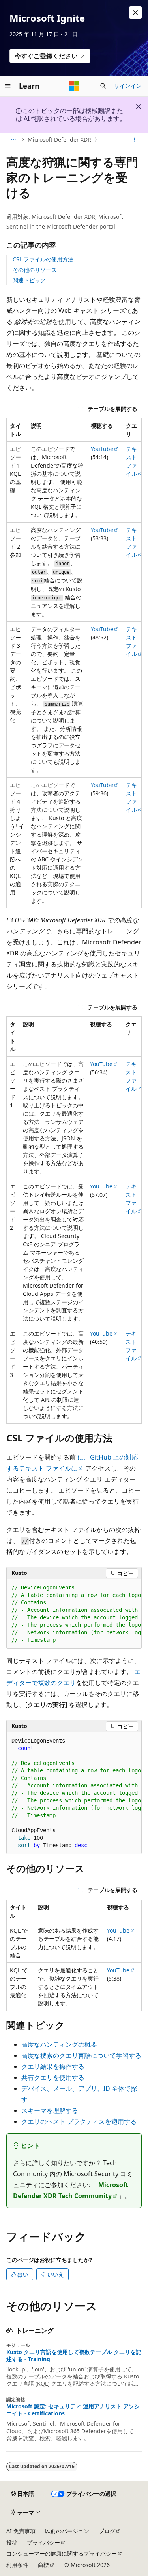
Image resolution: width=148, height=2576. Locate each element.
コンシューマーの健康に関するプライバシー (62, 2553)
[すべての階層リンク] (13, 140)
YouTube (102, 449)
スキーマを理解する (50, 2110)
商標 (43, 2565)
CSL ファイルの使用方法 (43, 259)
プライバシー (43, 2542)
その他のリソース (35, 270)
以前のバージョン (67, 2531)
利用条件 (17, 2565)
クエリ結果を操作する (53, 2066)
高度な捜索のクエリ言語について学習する (81, 2055)
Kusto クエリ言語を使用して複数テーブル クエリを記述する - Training (74, 2356)
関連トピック (29, 280)
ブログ (107, 2531)
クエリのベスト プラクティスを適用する (79, 2121)
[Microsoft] (74, 86)
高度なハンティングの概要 (59, 2044)
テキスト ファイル (131, 461)
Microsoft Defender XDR (59, 140)
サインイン (128, 86)
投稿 (12, 2542)
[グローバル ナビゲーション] (8, 86)
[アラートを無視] (135, 13)
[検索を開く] (103, 86)
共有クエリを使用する (53, 2077)
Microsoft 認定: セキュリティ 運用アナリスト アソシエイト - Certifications (73, 2410)
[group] (74, 1614)
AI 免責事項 (21, 2531)
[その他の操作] (135, 140)
